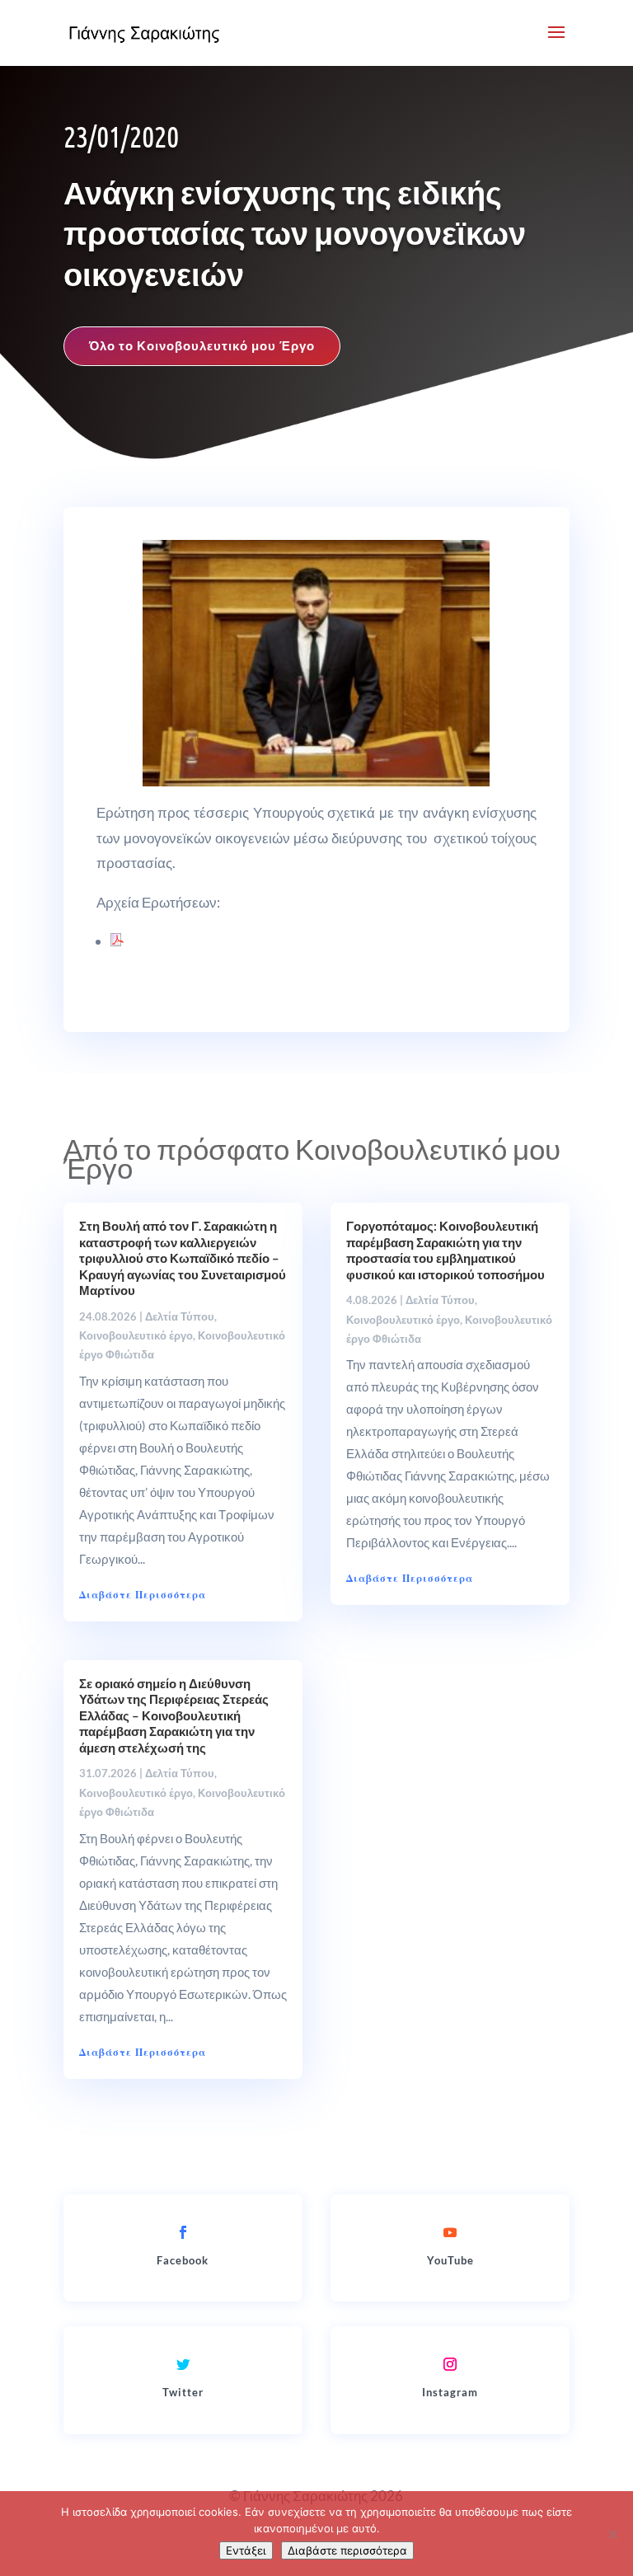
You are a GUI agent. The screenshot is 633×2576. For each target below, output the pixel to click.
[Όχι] (612, 2534)
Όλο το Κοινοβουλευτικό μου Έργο (202, 345)
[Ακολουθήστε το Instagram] (450, 2364)
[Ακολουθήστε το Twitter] (183, 2364)
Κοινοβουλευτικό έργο (136, 1335)
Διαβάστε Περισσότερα (143, 1595)
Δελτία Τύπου (180, 1316)
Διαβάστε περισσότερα (347, 2550)
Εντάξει (246, 2550)
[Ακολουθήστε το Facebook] (183, 2232)
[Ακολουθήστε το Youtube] (450, 2232)
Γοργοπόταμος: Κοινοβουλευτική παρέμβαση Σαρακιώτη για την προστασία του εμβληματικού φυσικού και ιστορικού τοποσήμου (445, 1250)
